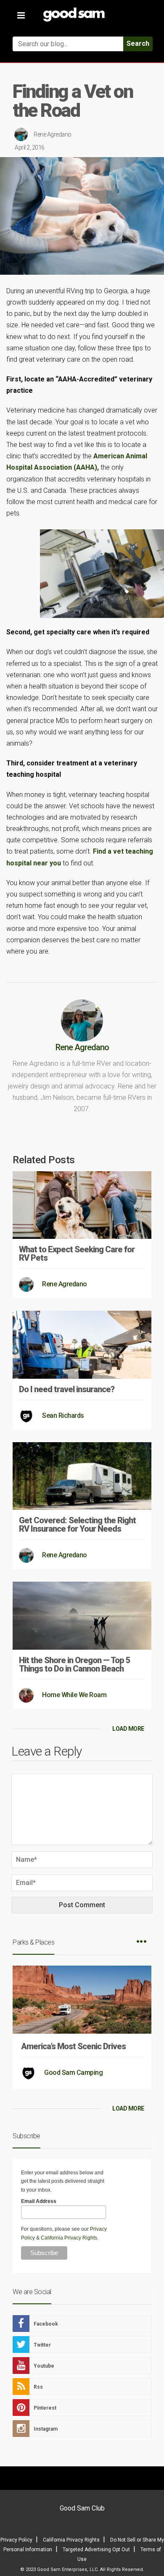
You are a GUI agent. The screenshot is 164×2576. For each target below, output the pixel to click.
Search (138, 43)
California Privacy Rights (69, 2238)
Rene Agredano (53, 134)
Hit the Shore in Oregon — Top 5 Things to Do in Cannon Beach (75, 1664)
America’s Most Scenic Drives (73, 2046)
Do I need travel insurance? (67, 1389)
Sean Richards (63, 1415)
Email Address (39, 2201)
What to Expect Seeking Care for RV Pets (77, 1254)
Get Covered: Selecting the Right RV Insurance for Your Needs (77, 1525)
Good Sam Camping (73, 2073)
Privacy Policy (16, 2540)
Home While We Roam (74, 1695)
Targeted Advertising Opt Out (96, 2550)
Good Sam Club (82, 2508)
